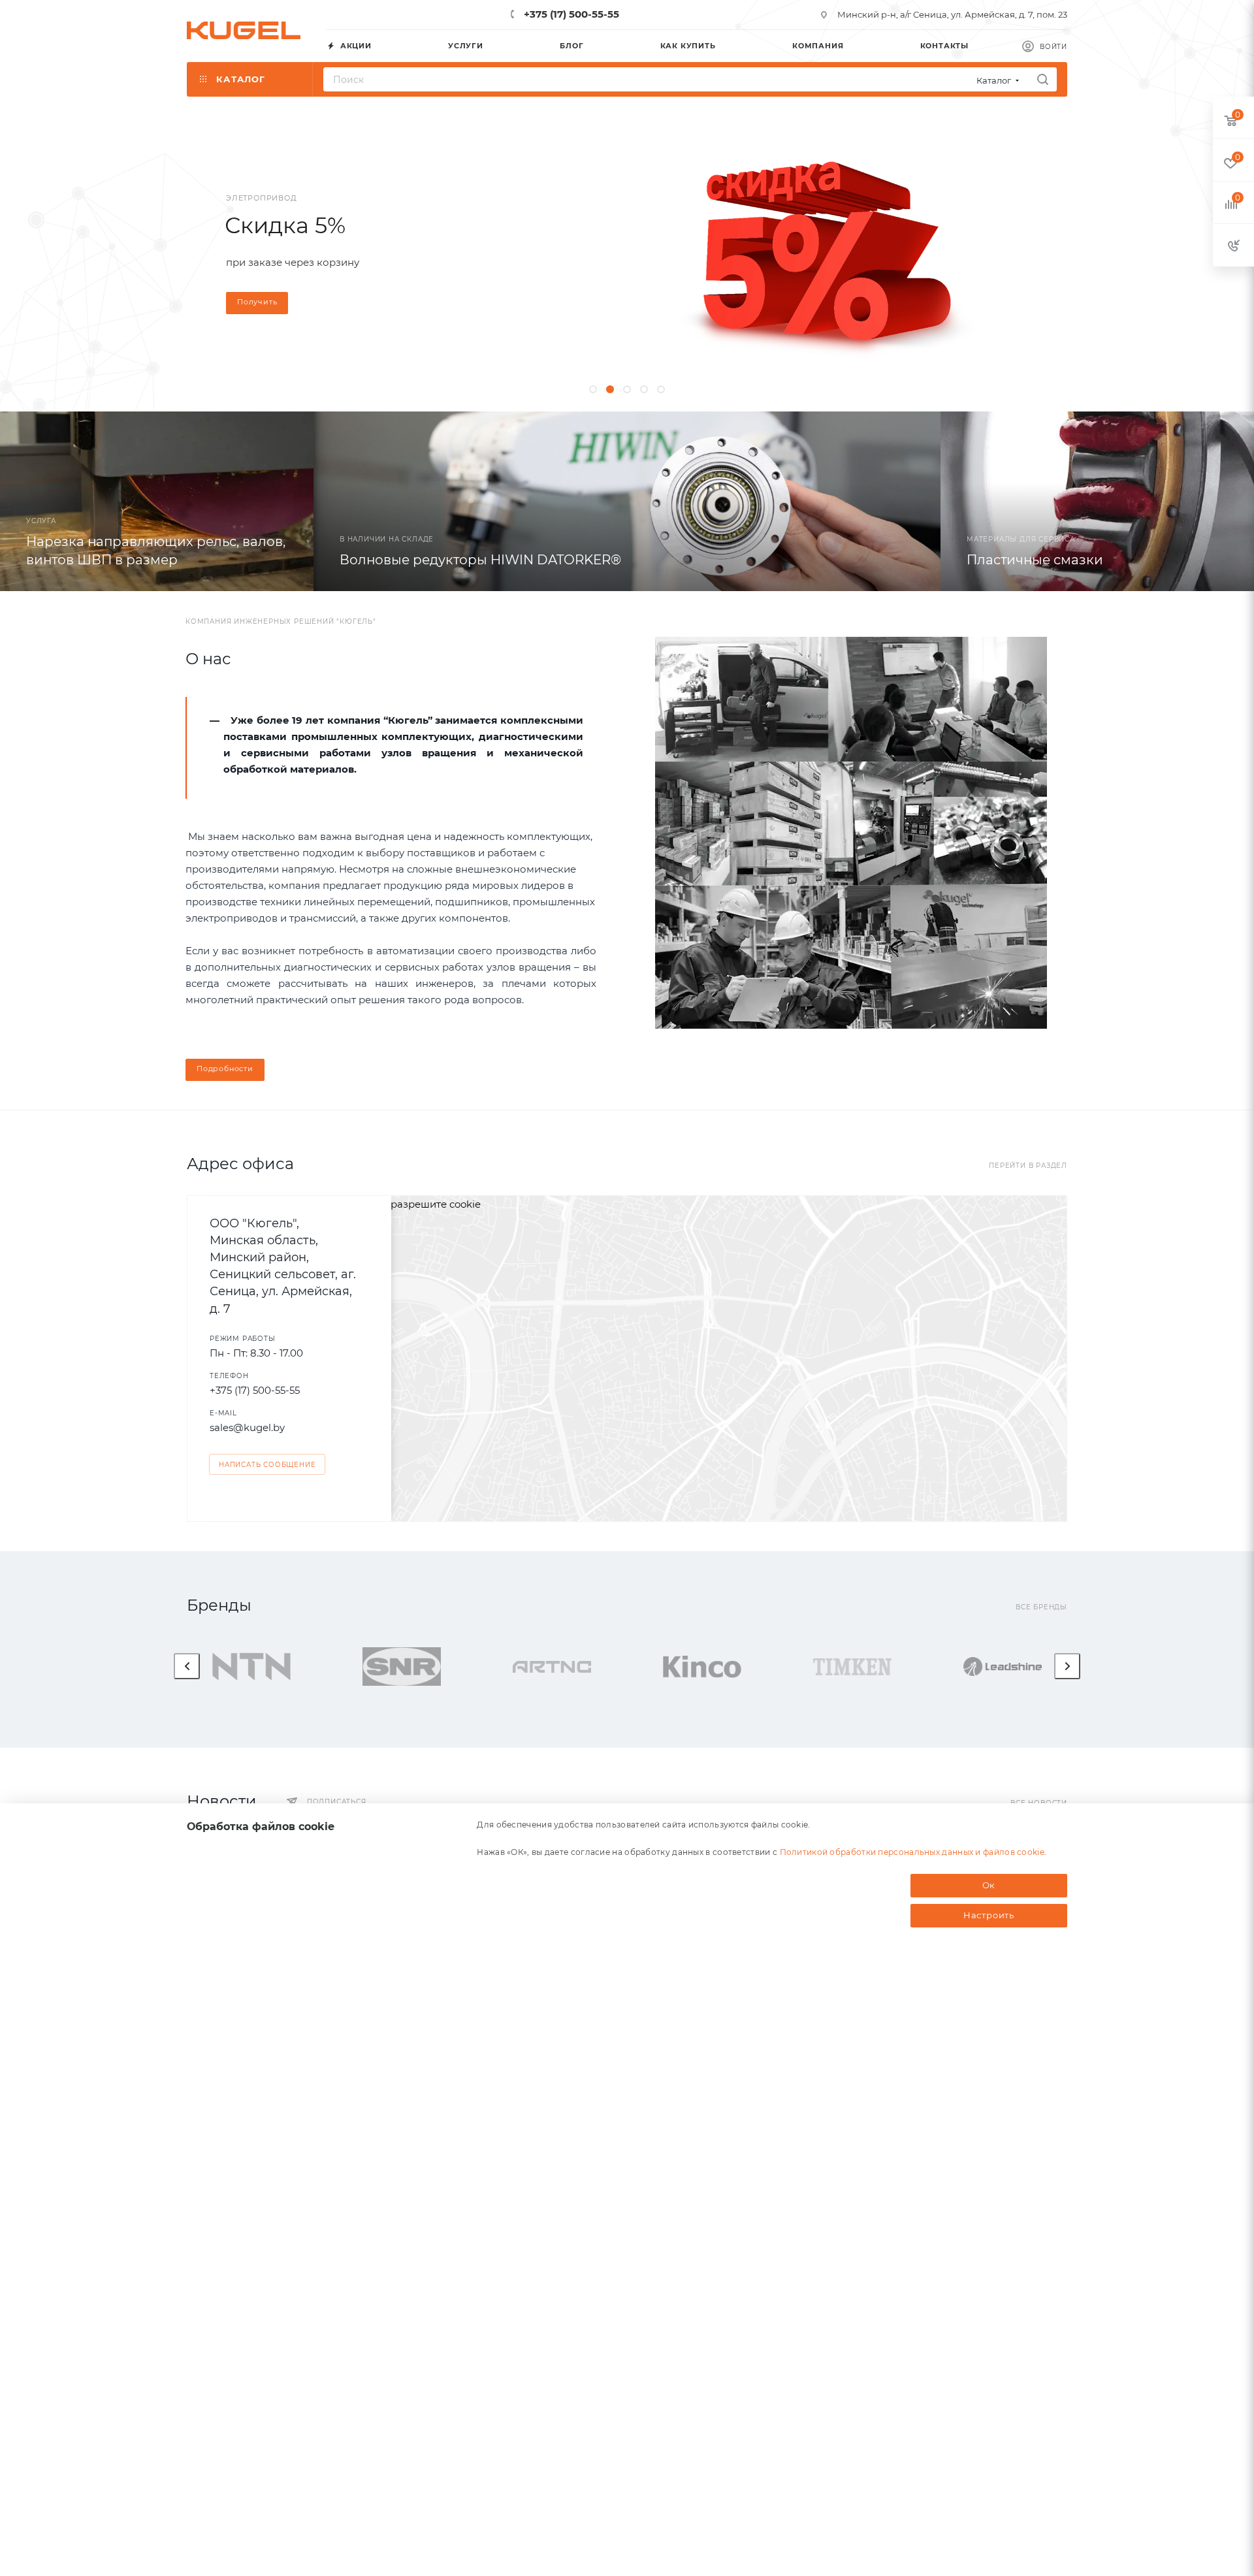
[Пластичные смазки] (1097, 501)
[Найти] (1043, 79)
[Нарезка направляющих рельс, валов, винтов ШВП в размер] (157, 501)
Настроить (989, 1915)
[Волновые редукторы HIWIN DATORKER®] (627, 501)
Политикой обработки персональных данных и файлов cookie (912, 1852)
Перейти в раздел (1028, 1166)
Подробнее (928, 334)
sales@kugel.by (247, 1427)
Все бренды (1041, 1607)
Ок (989, 1885)
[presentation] (187, 1666)
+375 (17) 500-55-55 (570, 14)
